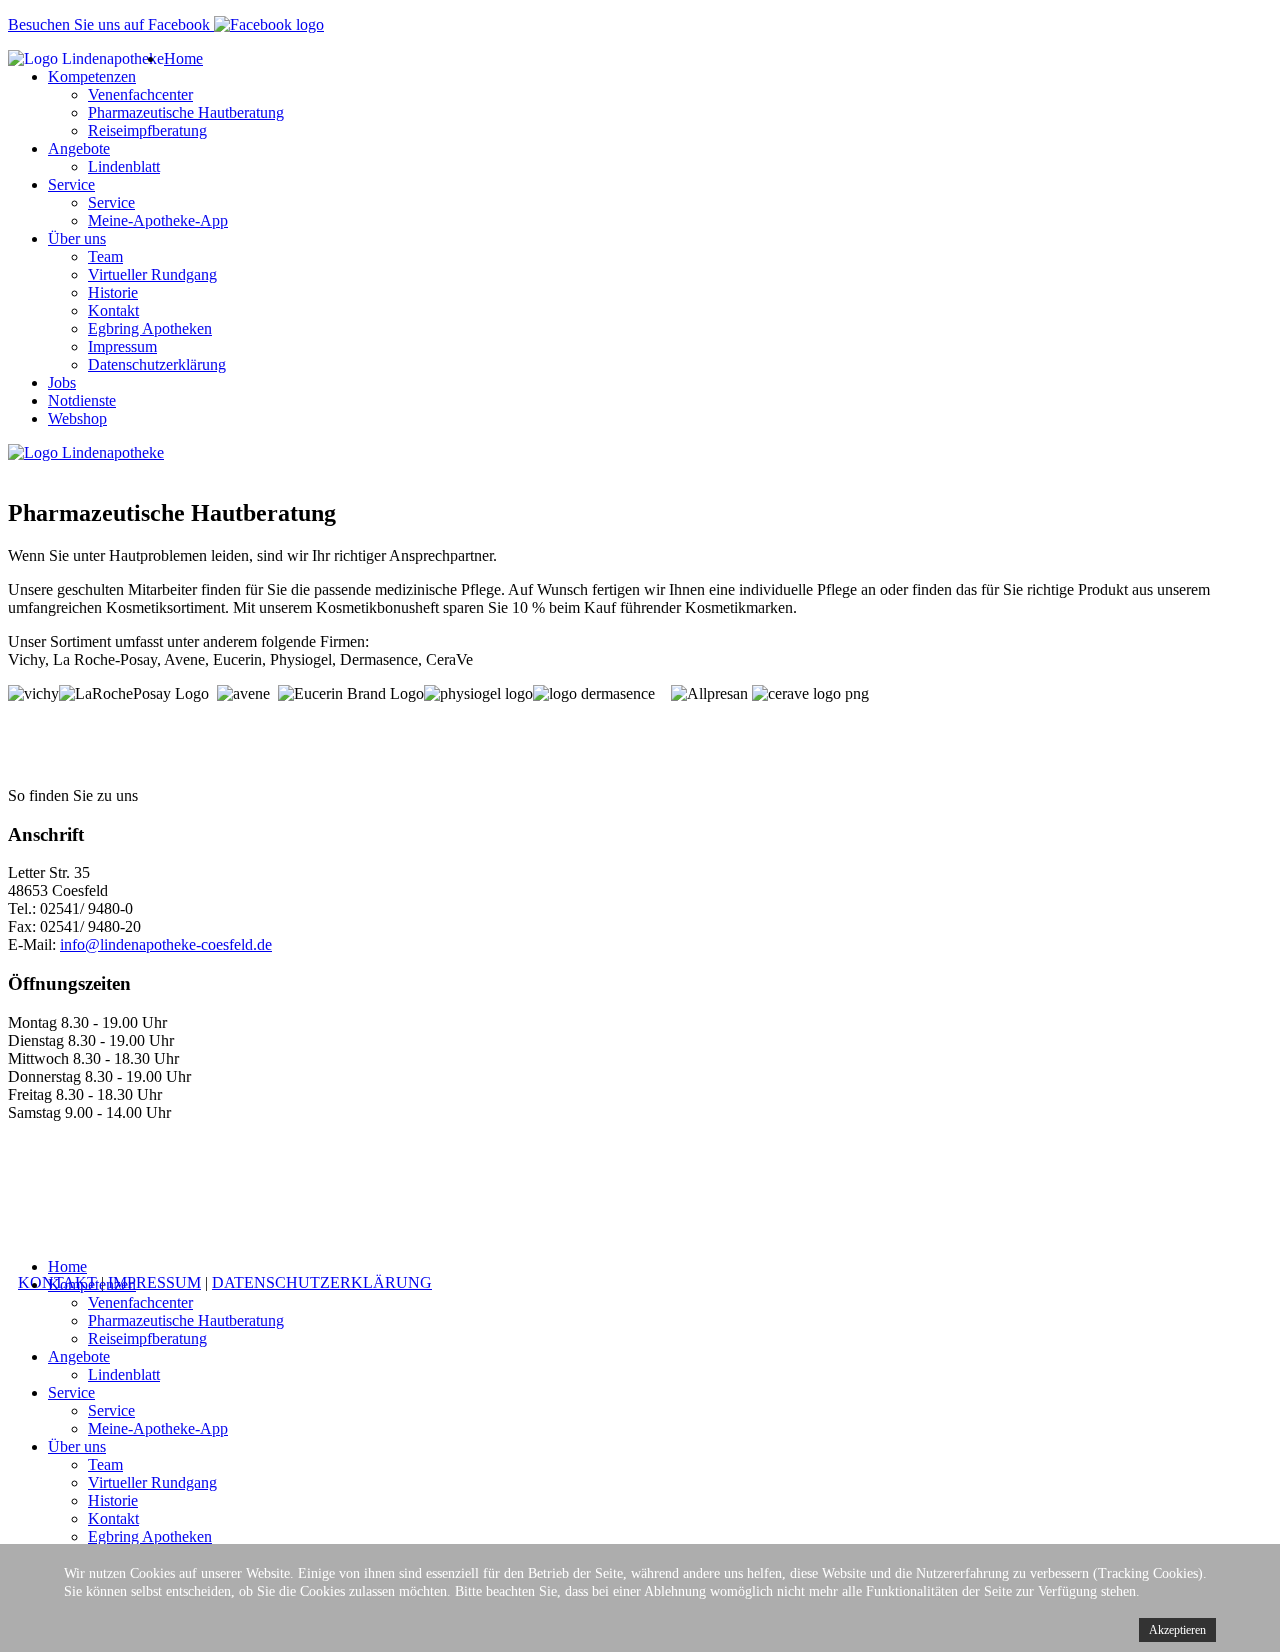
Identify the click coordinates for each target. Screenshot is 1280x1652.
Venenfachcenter (140, 94)
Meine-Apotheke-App (158, 220)
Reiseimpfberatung (147, 130)
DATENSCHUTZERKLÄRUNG (322, 1282)
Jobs (62, 382)
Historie (113, 292)
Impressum (122, 346)
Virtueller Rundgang (152, 274)
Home (183, 58)
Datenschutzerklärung (157, 364)
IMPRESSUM (154, 1282)
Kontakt (113, 310)
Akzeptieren (1177, 1630)
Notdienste (82, 400)
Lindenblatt (124, 166)
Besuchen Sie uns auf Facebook (111, 24)
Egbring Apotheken (150, 328)
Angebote (79, 148)
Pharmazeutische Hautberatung (186, 112)
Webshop (77, 418)
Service (71, 184)
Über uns (77, 238)
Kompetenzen (92, 76)
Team (105, 256)
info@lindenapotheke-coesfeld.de (166, 944)
